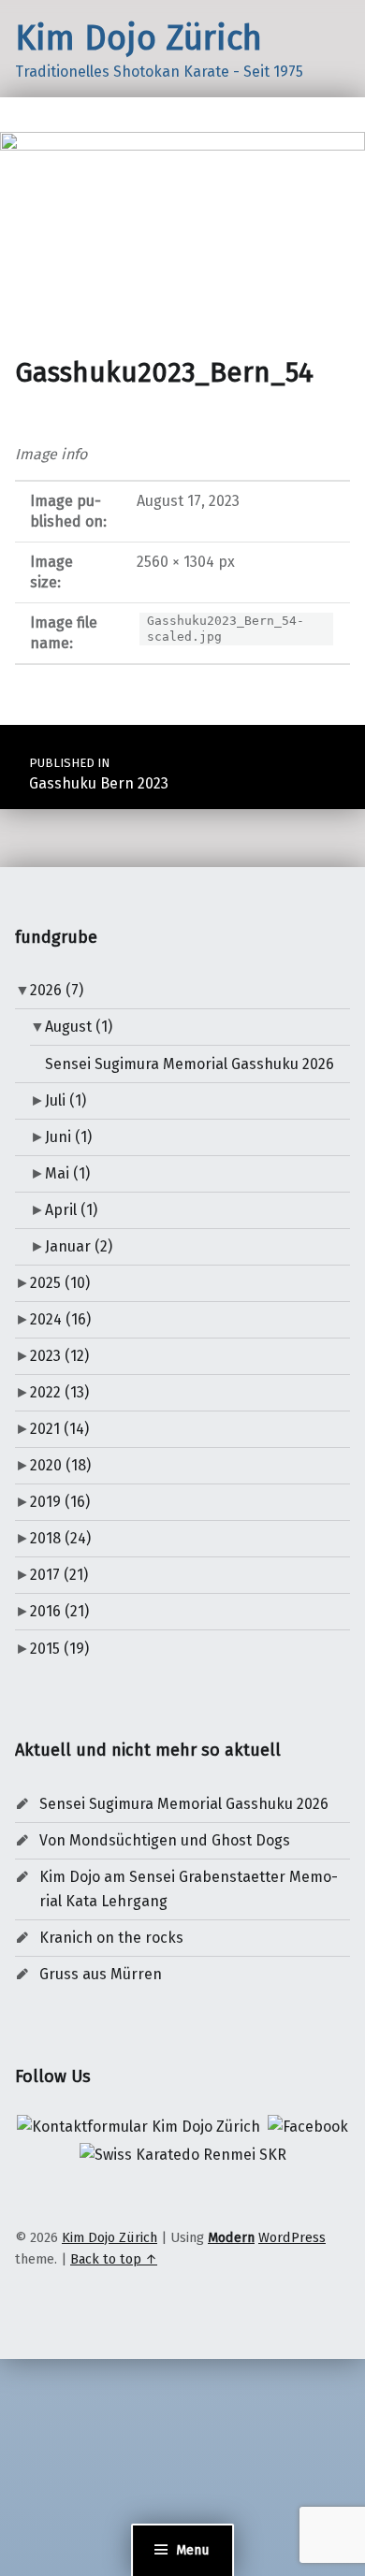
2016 (59, 1611)
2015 (59, 1649)
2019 (60, 1502)
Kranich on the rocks (111, 1938)
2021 (59, 1429)
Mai (67, 1173)
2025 (60, 1283)
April (71, 1210)
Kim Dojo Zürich (139, 38)
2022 (59, 1392)
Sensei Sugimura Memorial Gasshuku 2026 (190, 1064)
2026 (57, 990)
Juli (66, 1100)
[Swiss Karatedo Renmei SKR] (183, 2154)
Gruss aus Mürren (101, 1974)
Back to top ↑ (114, 2259)
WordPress (292, 2237)
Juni (68, 1137)
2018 (60, 1538)
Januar (79, 1246)
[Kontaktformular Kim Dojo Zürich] (139, 2126)
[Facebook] (308, 2126)
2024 (60, 1319)
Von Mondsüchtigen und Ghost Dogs (165, 1840)
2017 (59, 1575)
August (79, 1027)
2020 (60, 1465)
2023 (59, 1356)
